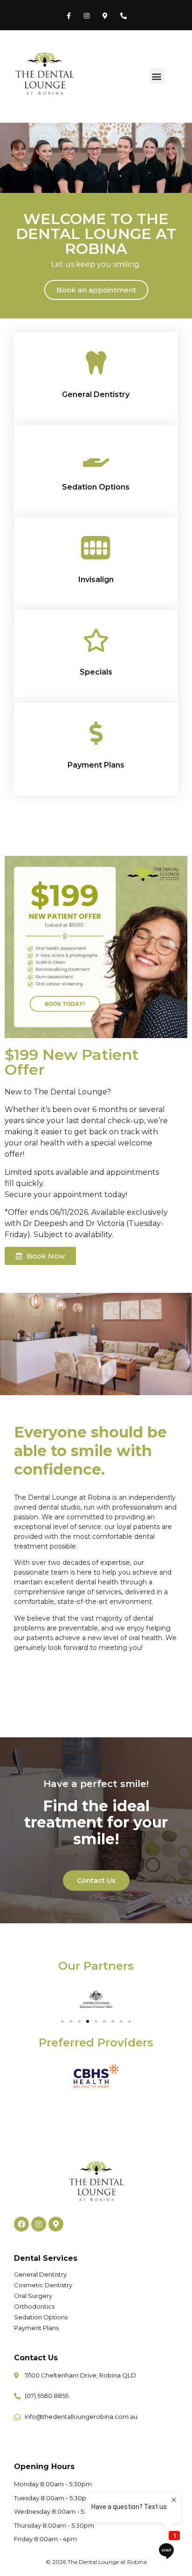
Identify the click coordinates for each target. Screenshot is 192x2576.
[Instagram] (87, 16)
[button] (157, 76)
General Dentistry (96, 394)
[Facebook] (21, 2224)
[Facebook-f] (69, 16)
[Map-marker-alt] (105, 16)
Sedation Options (96, 487)
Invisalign (96, 579)
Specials (96, 672)
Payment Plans (96, 765)
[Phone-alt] (123, 16)
